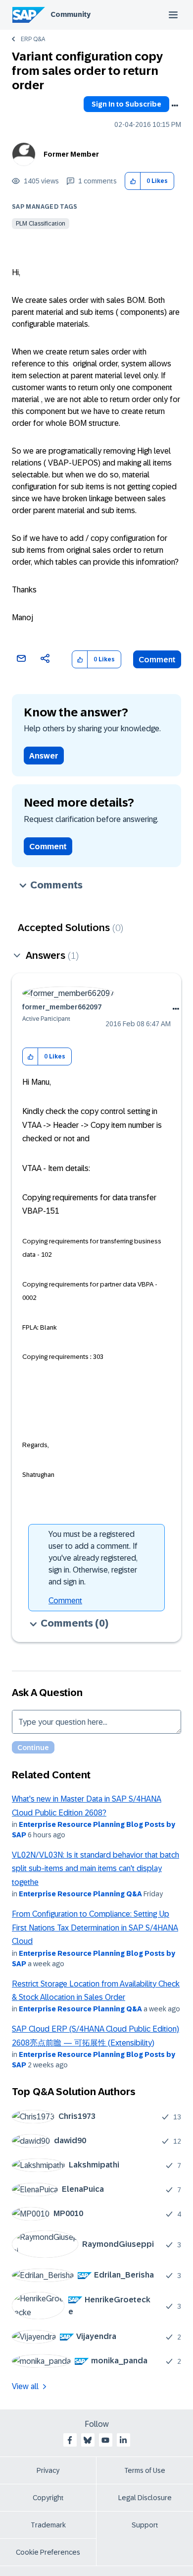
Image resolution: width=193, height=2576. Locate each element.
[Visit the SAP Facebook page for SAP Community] (70, 2440)
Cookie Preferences (48, 2552)
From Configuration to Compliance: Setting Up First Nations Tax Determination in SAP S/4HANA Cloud (95, 1928)
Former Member (71, 154)
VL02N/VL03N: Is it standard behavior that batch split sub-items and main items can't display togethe (96, 1869)
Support (145, 2525)
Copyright (48, 2498)
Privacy (48, 2470)
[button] (133, 181)
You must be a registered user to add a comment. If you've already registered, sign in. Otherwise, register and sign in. (93, 1558)
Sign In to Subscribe (126, 104)
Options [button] (175, 106)
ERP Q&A (33, 39)
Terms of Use (145, 2470)
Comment (157, 660)
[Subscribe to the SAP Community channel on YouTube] (105, 2440)
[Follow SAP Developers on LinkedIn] (123, 2440)
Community (71, 14)
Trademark (48, 2525)
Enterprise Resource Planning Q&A (80, 1894)
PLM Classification (41, 224)
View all (25, 2386)
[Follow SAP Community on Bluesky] (88, 2440)
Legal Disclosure (145, 2498)
